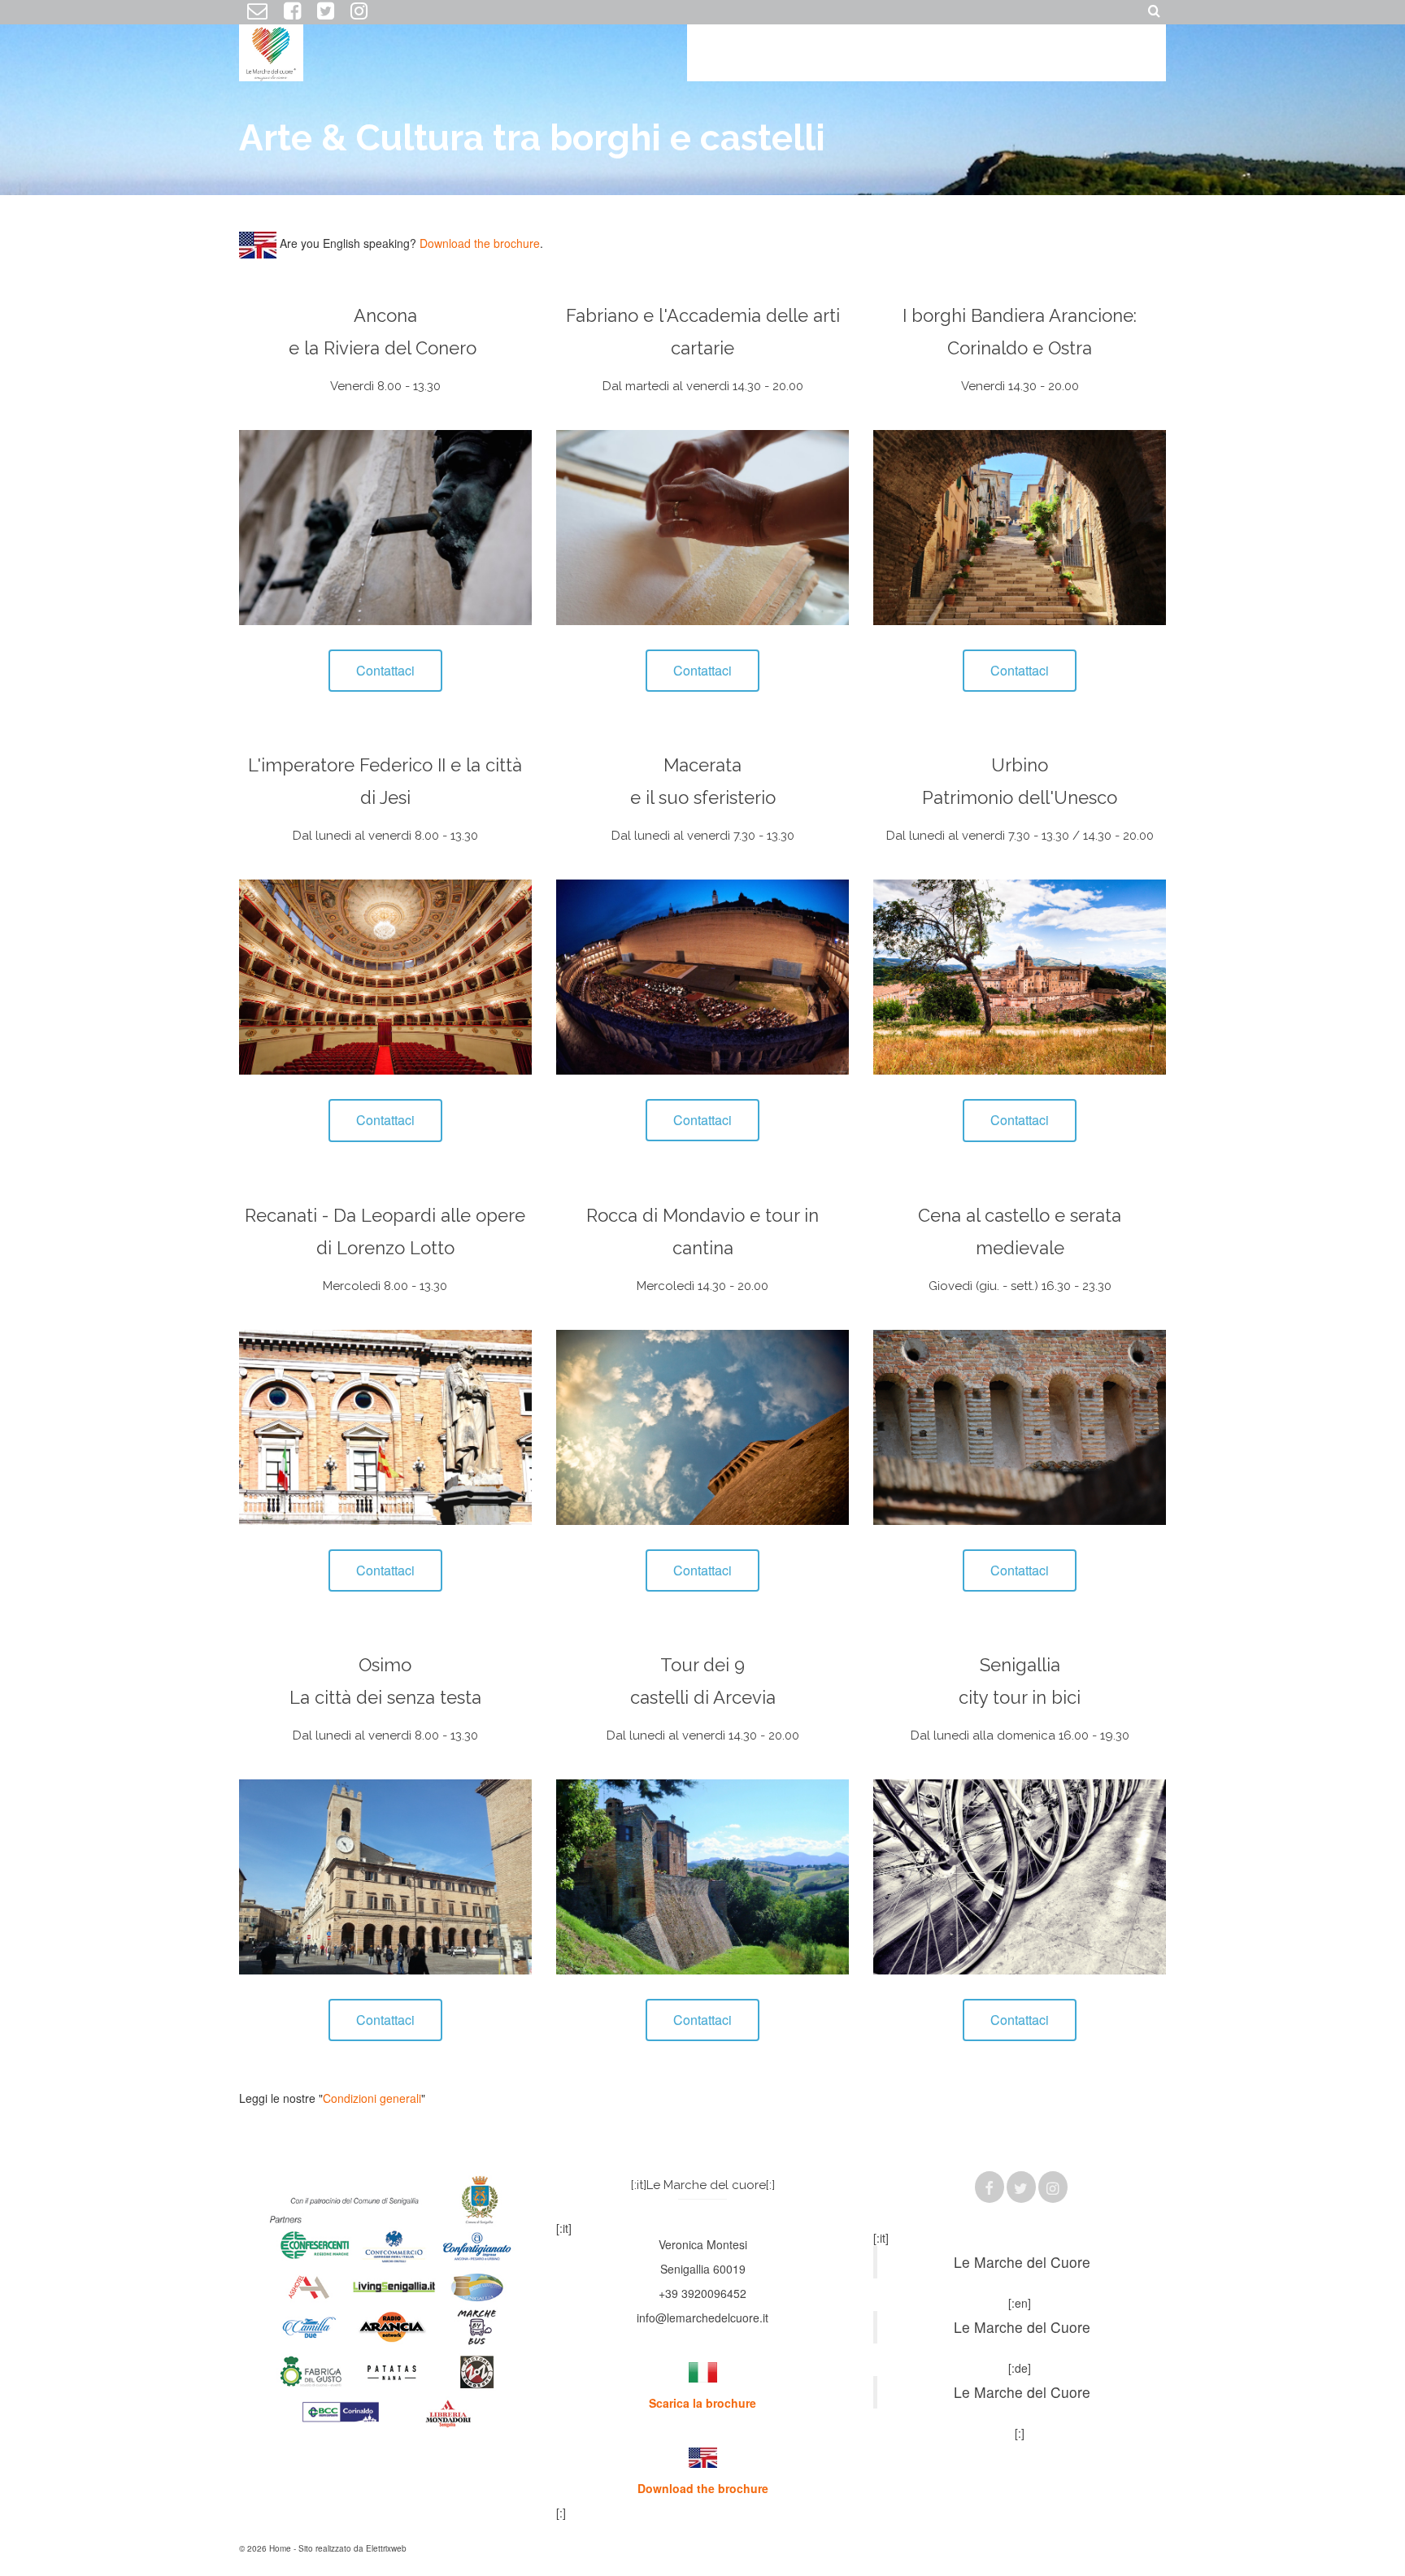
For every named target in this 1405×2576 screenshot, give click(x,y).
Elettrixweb (386, 2548)
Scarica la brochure (702, 2403)
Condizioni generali (372, 2098)
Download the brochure (480, 243)
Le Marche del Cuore (1022, 2262)
